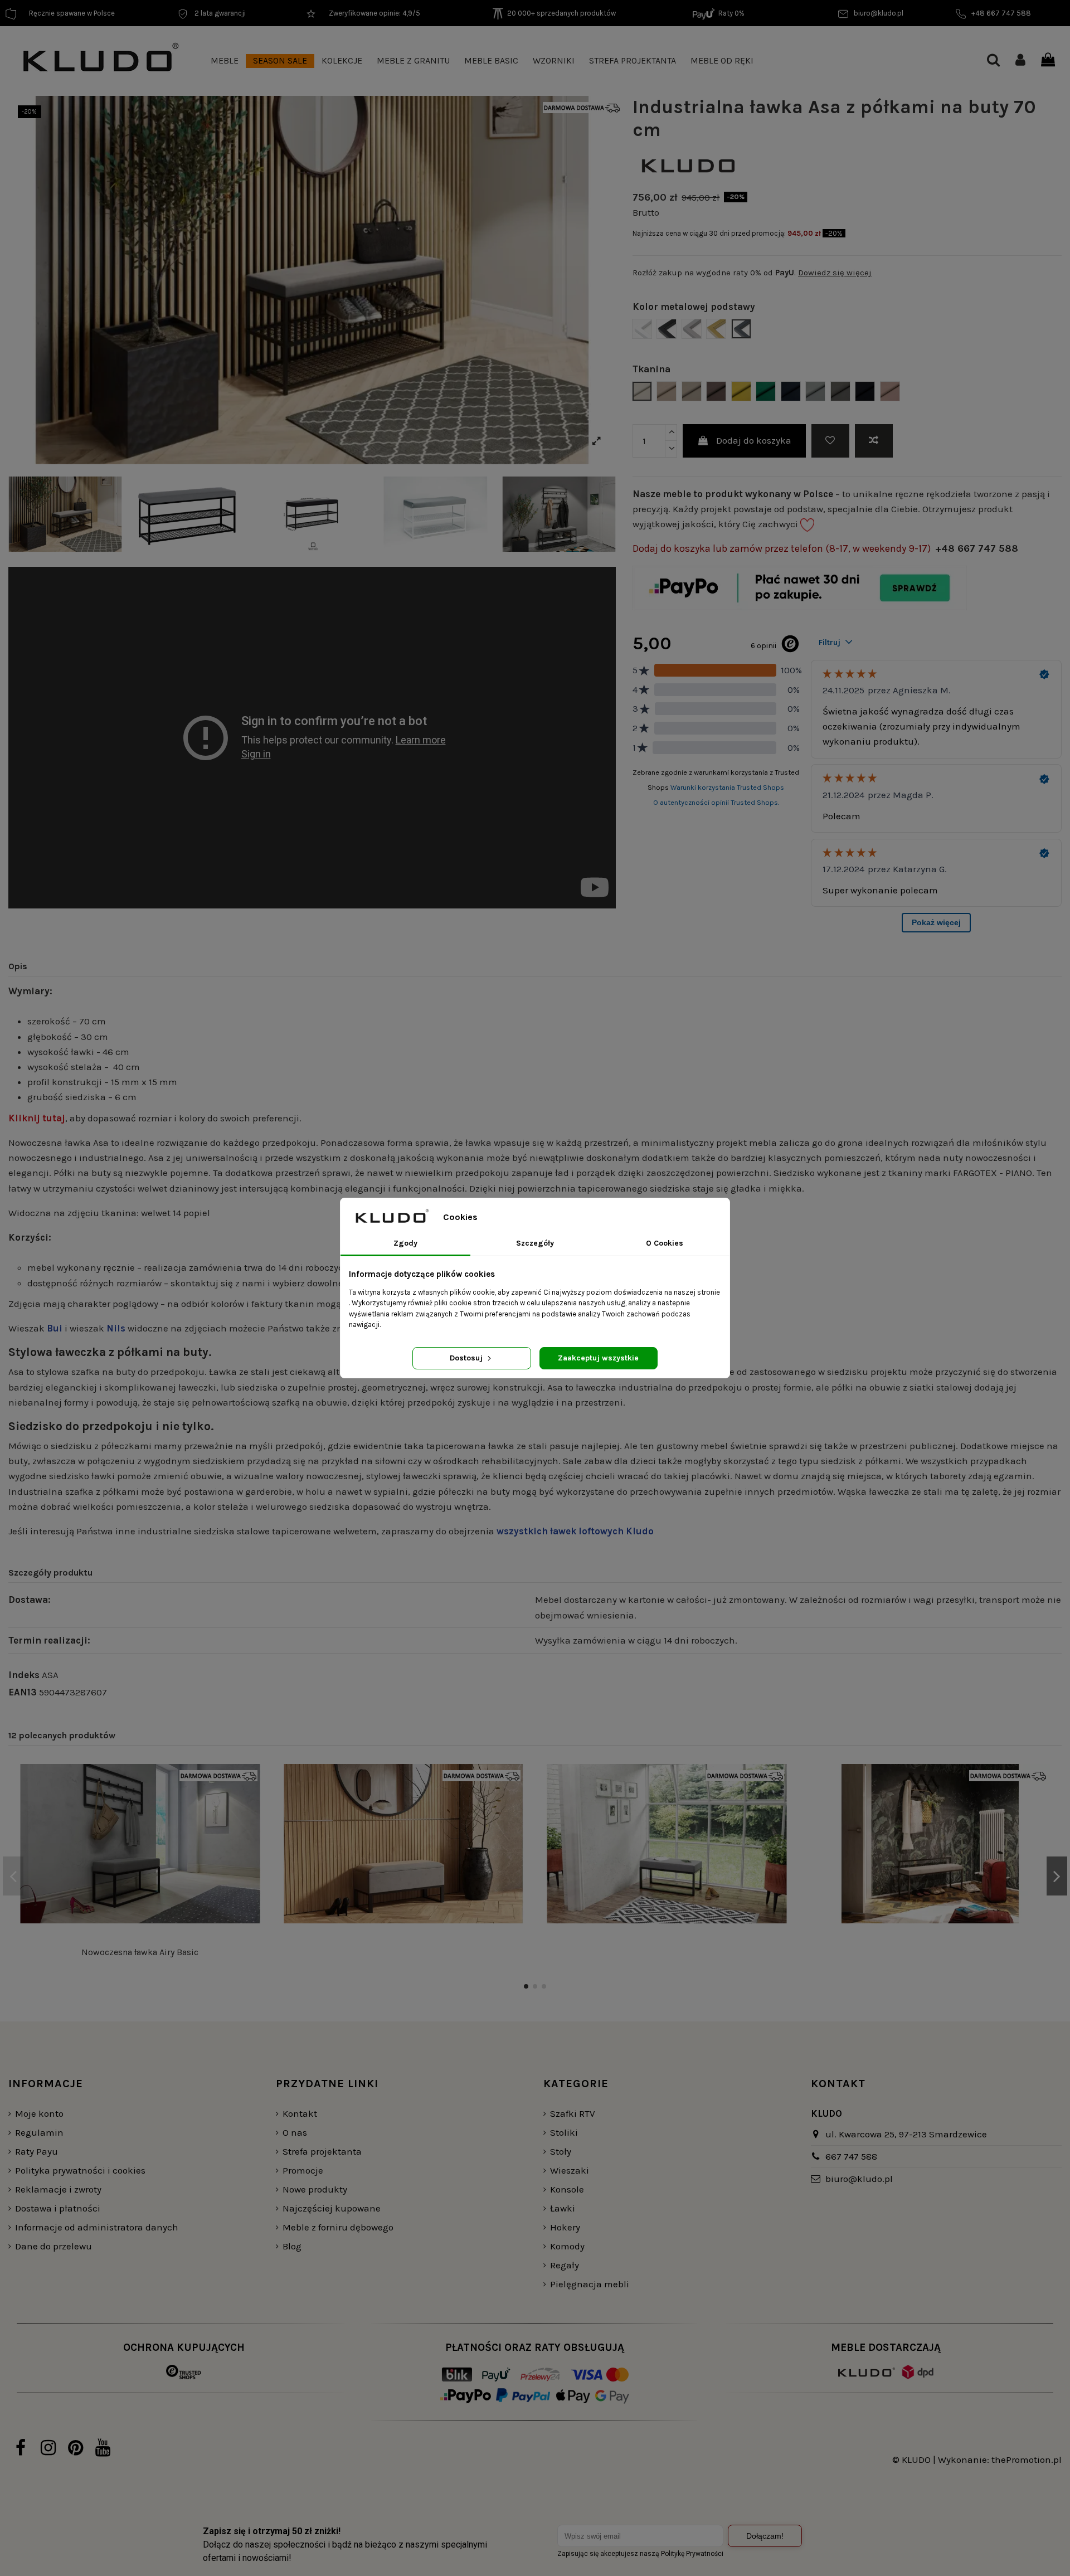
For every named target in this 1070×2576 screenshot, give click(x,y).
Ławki (563, 2208)
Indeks (24, 1675)
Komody (567, 2246)
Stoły (561, 2151)
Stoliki (564, 2132)
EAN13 (23, 1692)
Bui (55, 1328)
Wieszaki (570, 2170)
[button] (225, 61)
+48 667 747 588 (977, 548)
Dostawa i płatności (58, 2208)
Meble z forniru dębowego (338, 2227)
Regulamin (39, 2132)
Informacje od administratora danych (97, 2227)
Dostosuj (467, 1358)
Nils (116, 1328)
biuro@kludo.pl (859, 2179)
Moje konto (39, 2113)
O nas (295, 2132)
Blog (292, 2246)
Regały (565, 2265)
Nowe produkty (315, 2189)
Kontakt (300, 2113)
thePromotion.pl (1027, 2460)
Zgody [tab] (405, 1243)
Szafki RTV (573, 2113)
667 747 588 (851, 2156)
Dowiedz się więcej (835, 273)
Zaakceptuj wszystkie (598, 1358)
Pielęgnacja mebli (590, 2284)
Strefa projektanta (322, 2151)
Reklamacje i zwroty (58, 2189)
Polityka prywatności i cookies (80, 2170)
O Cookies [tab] (665, 1243)
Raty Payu (37, 2151)
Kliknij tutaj (37, 1118)
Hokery (565, 2227)
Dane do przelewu (53, 2246)
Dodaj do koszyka (754, 440)
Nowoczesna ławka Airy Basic (140, 1952)
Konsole (567, 2189)
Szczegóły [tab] (535, 1243)
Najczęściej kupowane (332, 2208)
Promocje (303, 2170)
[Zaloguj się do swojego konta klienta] (1020, 61)
